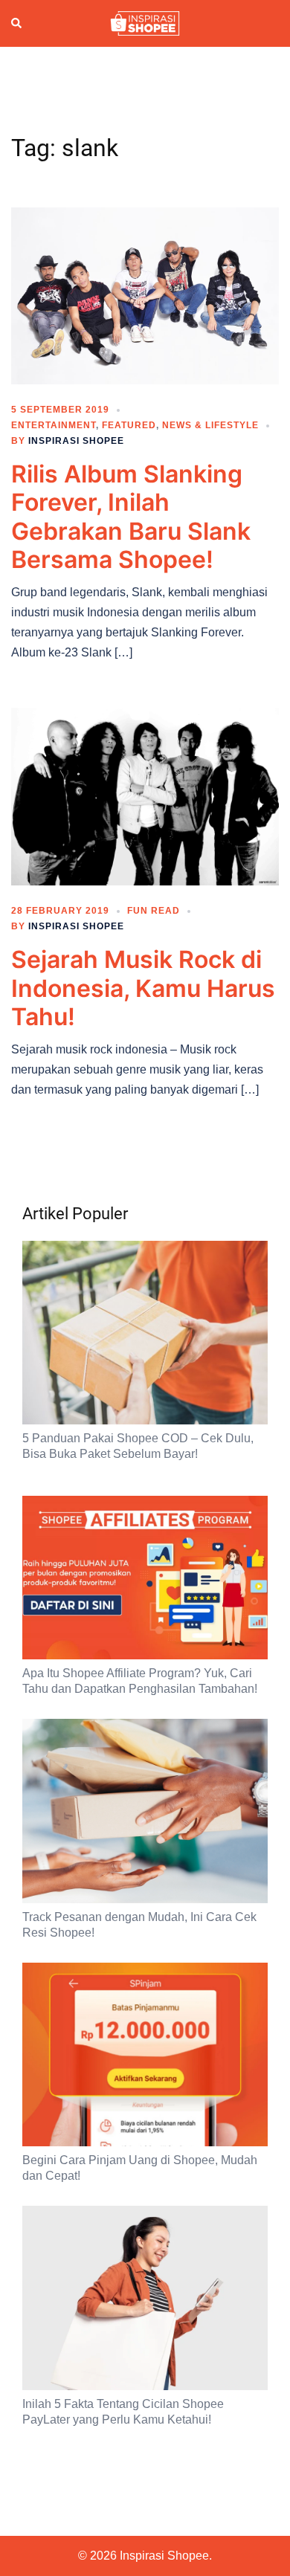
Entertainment (54, 425)
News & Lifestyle (210, 425)
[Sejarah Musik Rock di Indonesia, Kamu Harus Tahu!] (145, 795)
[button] (17, 23)
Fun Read (154, 911)
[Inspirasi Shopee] (145, 22)
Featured (129, 425)
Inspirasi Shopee (76, 441)
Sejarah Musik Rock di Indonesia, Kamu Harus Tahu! (143, 988)
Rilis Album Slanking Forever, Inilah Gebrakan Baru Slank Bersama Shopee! (131, 517)
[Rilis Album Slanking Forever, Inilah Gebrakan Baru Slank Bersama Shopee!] (145, 295)
